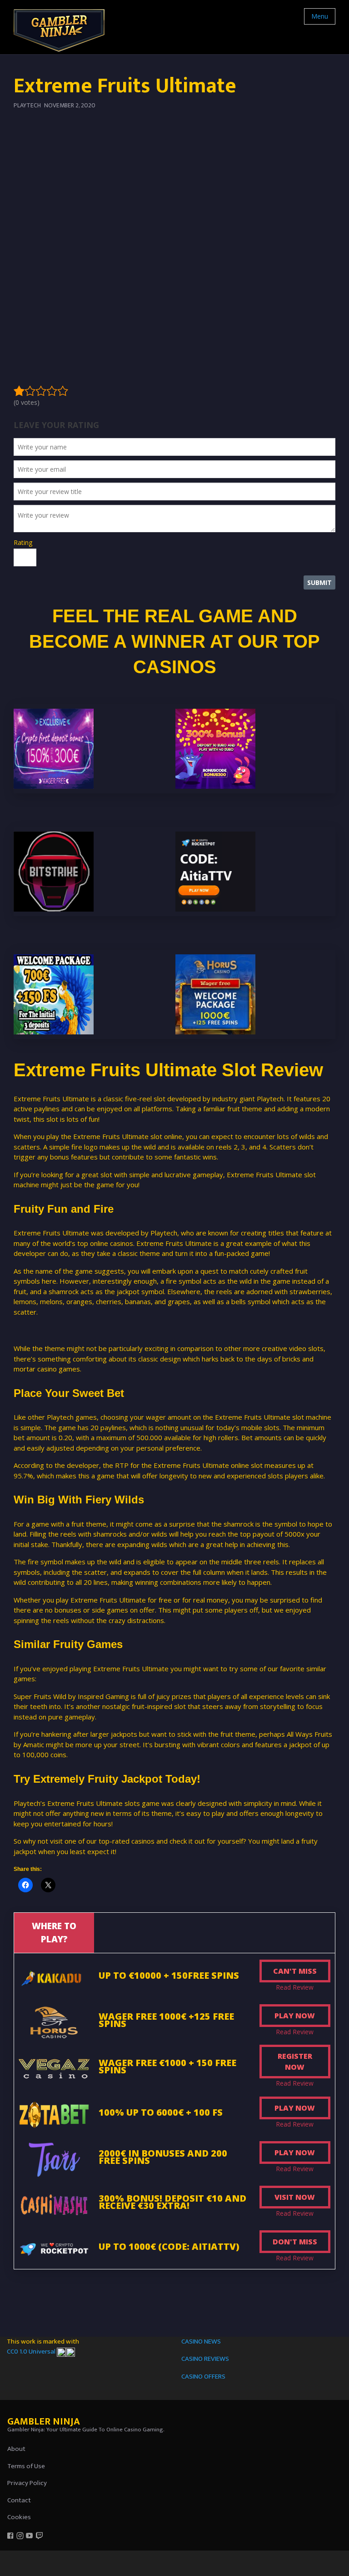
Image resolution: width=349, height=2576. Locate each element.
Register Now (295, 2062)
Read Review (295, 1987)
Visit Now (295, 2197)
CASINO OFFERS (203, 2377)
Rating (23, 542)
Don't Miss (295, 2242)
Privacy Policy (27, 2483)
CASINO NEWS (201, 2342)
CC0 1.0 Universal (32, 2352)
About (16, 2449)
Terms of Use (26, 2466)
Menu (320, 16)
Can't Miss (295, 1971)
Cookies (19, 2517)
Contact (19, 2500)
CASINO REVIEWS (205, 2359)
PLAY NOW (295, 2016)
